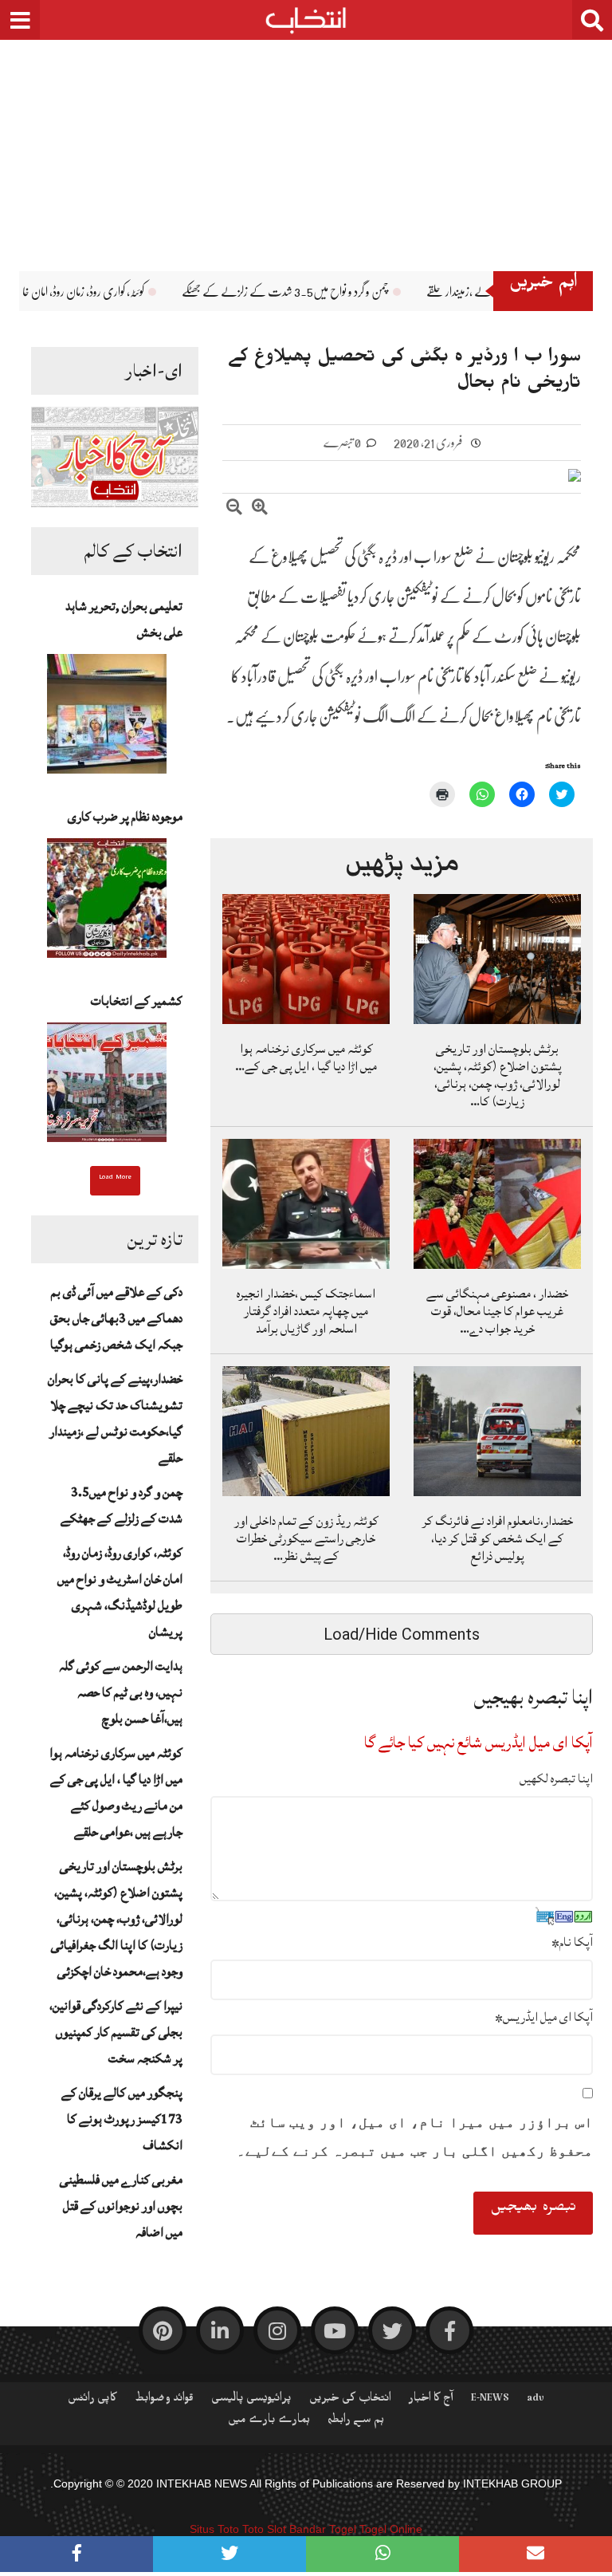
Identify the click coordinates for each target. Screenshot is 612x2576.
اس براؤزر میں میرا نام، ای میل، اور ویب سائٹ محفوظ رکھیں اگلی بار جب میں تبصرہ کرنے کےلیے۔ (415, 2137)
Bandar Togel (323, 2529)
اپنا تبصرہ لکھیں (556, 1778)
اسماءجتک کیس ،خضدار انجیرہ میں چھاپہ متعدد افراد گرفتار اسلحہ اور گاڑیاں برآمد (306, 1311)
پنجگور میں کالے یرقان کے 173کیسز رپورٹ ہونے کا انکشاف (122, 2119)
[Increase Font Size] (260, 509)
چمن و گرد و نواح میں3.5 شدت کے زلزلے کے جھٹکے (410, 292)
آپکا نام (572, 1942)
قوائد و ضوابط (164, 2401)
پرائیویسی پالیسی (251, 2401)
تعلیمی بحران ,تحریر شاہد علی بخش (124, 619)
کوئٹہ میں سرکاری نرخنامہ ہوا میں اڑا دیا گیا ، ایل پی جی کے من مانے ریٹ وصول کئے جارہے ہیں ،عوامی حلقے (116, 1792)
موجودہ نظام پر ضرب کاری (125, 817)
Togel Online (391, 2529)
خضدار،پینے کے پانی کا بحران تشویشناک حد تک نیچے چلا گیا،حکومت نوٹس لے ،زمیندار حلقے (115, 1418)
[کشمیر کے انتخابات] (107, 1087)
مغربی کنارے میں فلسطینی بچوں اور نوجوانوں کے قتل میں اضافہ (121, 2206)
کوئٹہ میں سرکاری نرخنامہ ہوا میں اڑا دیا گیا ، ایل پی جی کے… (306, 1058)
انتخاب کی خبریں (350, 2401)
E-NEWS (490, 2401)
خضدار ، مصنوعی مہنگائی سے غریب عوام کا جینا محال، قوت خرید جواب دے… (497, 1311)
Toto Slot (264, 2529)
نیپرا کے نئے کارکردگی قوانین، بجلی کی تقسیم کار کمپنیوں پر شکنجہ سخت (116, 2032)
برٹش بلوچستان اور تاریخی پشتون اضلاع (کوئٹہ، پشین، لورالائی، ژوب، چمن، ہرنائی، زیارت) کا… (498, 1075)
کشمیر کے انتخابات (137, 1001)
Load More (115, 1179)
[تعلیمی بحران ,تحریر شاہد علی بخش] (107, 719)
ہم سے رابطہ (356, 2422)
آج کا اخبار (431, 2401)
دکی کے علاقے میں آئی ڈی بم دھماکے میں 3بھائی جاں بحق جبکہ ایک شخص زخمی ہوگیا (116, 1318)
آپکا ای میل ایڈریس (544, 2017)
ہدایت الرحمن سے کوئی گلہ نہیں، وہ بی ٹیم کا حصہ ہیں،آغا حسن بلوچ (121, 1692)
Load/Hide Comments (402, 1634)
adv (535, 2401)
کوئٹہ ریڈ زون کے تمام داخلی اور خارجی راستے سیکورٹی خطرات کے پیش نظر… (306, 1538)
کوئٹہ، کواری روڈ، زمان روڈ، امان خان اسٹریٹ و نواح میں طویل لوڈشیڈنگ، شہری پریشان (120, 1592)
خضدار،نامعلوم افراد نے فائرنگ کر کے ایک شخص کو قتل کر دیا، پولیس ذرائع (498, 1538)
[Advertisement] (306, 144)
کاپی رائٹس (92, 2401)
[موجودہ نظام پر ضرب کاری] (107, 903)
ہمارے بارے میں (269, 2422)
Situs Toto (214, 2529)
